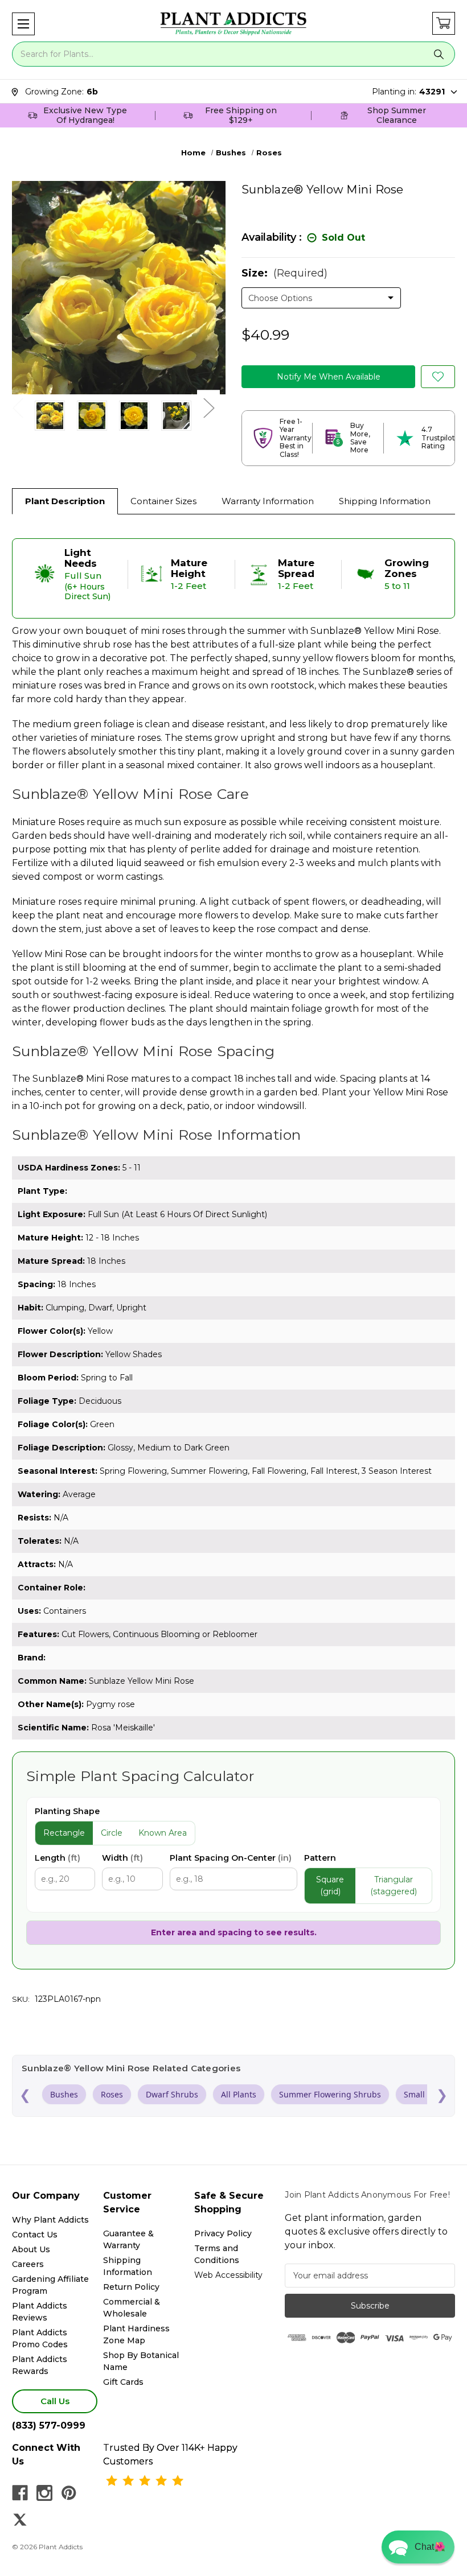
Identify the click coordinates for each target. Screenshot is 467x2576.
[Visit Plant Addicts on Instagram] (44, 2493)
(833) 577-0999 (49, 2425)
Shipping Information (385, 501)
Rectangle (64, 1833)
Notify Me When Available (329, 377)
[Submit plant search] (439, 54)
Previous (18, 407)
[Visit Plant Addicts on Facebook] (20, 2493)
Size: (284, 273)
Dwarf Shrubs (172, 2094)
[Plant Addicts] (233, 24)
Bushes (64, 2094)
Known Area (163, 1833)
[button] (23, 24)
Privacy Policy (223, 2233)
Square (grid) (330, 1885)
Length (58, 1858)
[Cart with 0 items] (444, 23)
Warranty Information (268, 501)
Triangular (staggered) (394, 1885)
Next (208, 407)
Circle (112, 1833)
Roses (112, 2094)
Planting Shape (67, 1811)
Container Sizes (163, 501)
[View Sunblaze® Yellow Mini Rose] (50, 416)
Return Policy (131, 2287)
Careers (28, 2264)
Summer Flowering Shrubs (330, 2094)
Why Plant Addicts (50, 2220)
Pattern (320, 1858)
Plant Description (65, 501)
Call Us (55, 2401)
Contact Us (35, 2235)
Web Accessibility (228, 2275)
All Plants (239, 2094)
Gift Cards (123, 2382)
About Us (31, 2249)
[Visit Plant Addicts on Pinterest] (69, 2493)
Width (122, 1858)
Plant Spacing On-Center (231, 1858)
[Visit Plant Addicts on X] (20, 2520)
